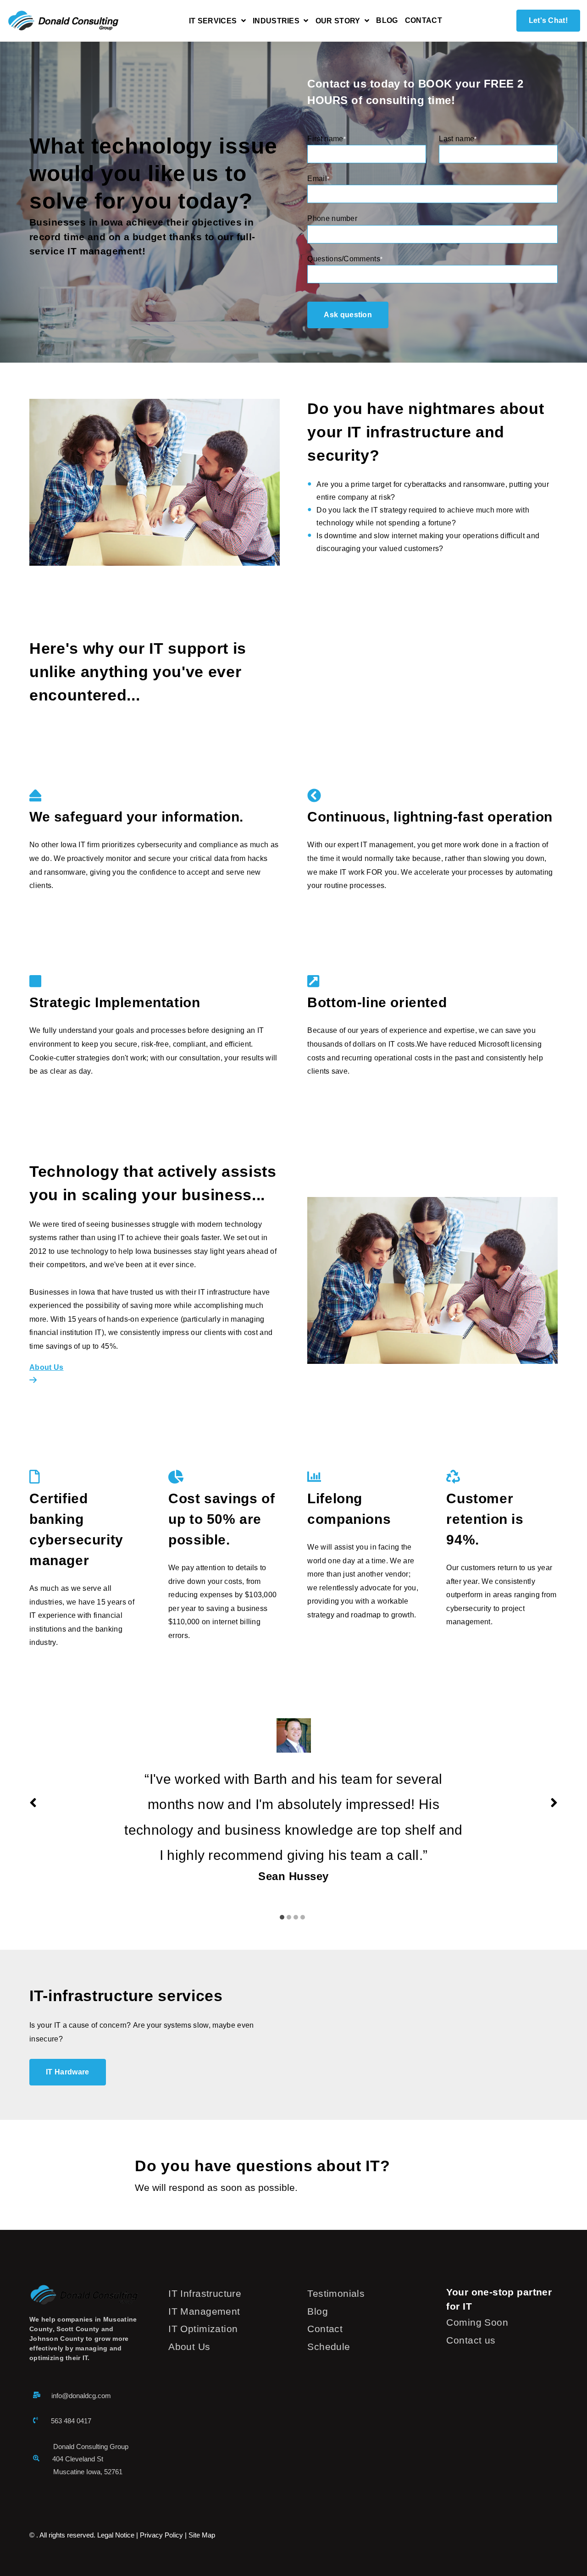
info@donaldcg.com (81, 2396)
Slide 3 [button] (296, 1917)
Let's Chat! (548, 20)
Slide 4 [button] (303, 1917)
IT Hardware (68, 2072)
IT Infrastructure (205, 2293)
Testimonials (336, 2293)
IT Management (204, 2311)
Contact (424, 21)
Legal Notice (116, 2535)
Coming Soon (477, 2322)
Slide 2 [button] (289, 1917)
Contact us (471, 2340)
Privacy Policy (161, 2535)
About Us (189, 2347)
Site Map (202, 2535)
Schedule (329, 2347)
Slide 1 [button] (282, 1917)
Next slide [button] (554, 1803)
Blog (387, 21)
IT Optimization (203, 2329)
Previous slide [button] (33, 1803)
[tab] (283, 1912)
